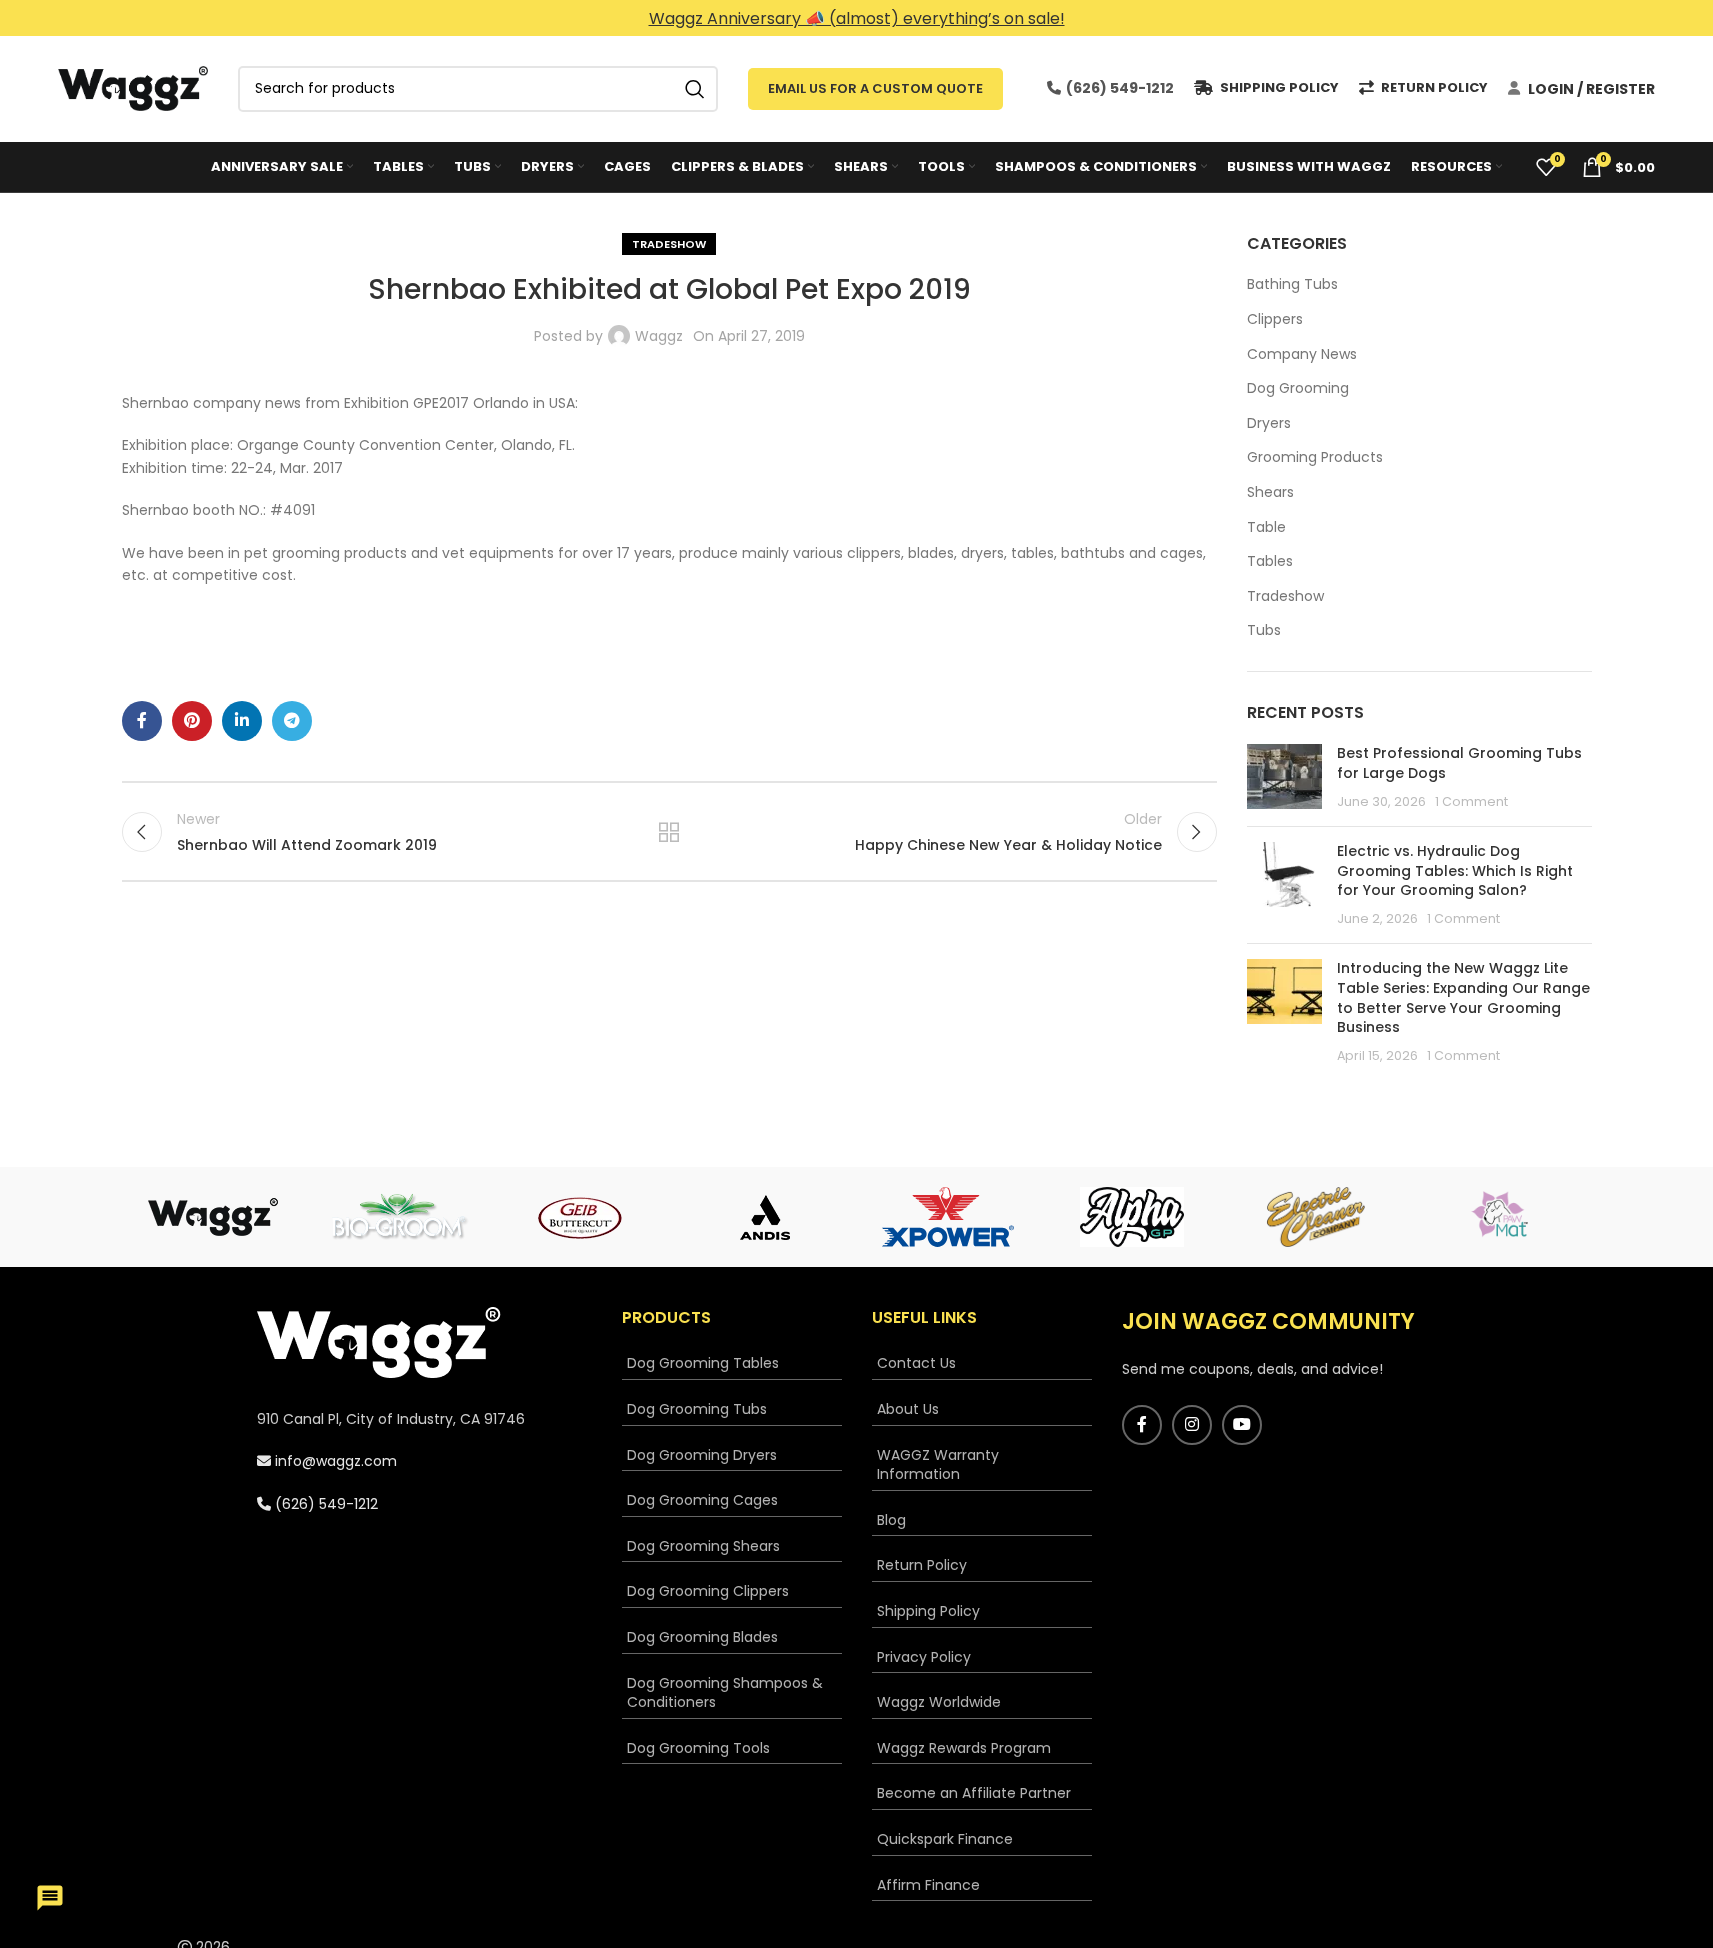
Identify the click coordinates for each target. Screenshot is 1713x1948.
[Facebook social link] (142, 721)
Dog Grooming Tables (703, 1363)
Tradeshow (669, 244)
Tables (1270, 561)
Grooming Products (1315, 457)
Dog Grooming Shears (703, 1546)
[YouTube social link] (1242, 1425)
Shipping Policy (928, 1611)
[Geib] (581, 1217)
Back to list (669, 832)
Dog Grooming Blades (702, 1637)
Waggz (659, 336)
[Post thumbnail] (1284, 777)
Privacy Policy (924, 1657)
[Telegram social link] (292, 721)
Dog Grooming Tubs (697, 1409)
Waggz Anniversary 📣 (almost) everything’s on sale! (857, 18)
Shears (1270, 492)
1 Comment (1471, 801)
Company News (1302, 354)
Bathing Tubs (1292, 284)
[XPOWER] (949, 1217)
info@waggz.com (334, 1461)
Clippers (1275, 319)
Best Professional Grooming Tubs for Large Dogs (1459, 763)
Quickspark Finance (945, 1839)
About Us (908, 1409)
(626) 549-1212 (1118, 88)
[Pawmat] (1500, 1217)
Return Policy (922, 1565)
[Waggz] (214, 1217)
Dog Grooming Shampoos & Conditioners (725, 1693)
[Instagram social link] (1192, 1425)
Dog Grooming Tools (698, 1748)
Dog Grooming (1298, 388)
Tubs (1264, 630)
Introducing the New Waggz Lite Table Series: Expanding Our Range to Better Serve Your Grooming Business (1463, 997)
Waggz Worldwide (939, 1702)
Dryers (1269, 423)
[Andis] (765, 1217)
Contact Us (916, 1363)
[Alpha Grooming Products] (1132, 1217)
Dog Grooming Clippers (708, 1591)
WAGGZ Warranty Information (938, 1465)
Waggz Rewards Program (964, 1748)
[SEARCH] (695, 89)
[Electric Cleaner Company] (1316, 1217)
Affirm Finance (928, 1885)
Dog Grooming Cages (702, 1500)
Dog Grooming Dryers (702, 1455)
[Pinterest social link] (192, 721)
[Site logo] (133, 87)
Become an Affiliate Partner (974, 1793)
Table (1266, 527)
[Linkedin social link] (242, 721)
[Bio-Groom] (397, 1217)
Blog (891, 1520)
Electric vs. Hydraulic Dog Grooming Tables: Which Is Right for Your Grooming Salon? (1455, 870)
